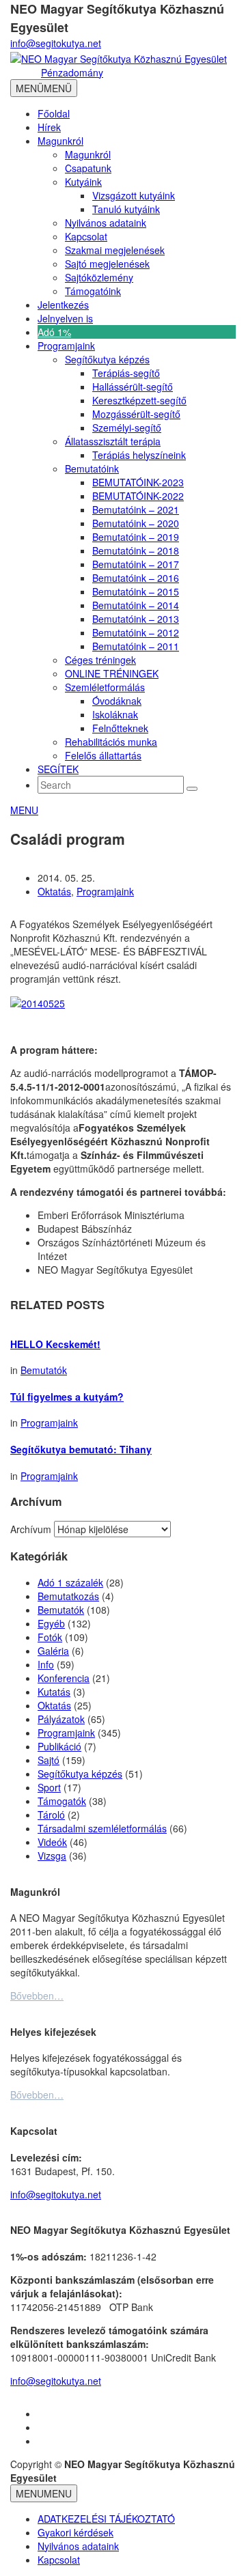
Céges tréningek (100, 660)
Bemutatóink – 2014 (136, 605)
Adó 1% (54, 332)
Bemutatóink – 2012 (136, 632)
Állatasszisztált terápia (113, 441)
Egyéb (51, 1623)
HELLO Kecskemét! (55, 1344)
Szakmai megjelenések (115, 250)
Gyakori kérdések (76, 2532)
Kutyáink (83, 182)
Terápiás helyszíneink (139, 455)
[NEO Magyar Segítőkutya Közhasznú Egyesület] (119, 57)
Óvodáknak (117, 701)
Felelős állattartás (103, 755)
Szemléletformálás (105, 687)
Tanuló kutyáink (126, 209)
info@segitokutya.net (56, 43)
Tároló (51, 1815)
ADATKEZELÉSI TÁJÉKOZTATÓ (106, 2519)
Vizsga (52, 1856)
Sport (49, 1787)
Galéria (53, 1651)
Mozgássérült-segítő (136, 414)
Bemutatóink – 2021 (136, 509)
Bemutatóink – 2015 (136, 591)
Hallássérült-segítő (133, 387)
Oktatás (54, 891)
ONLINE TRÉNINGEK (112, 673)
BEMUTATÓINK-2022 (138, 496)
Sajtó (49, 1760)
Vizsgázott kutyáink (134, 195)
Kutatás (54, 1692)
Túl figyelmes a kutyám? (67, 1397)
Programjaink (66, 346)
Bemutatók (44, 1370)
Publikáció (59, 1746)
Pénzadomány (72, 72)
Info (46, 1664)
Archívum (31, 1529)
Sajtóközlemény (99, 277)
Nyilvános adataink (106, 223)
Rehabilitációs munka (111, 742)
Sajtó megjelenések (107, 264)
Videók (52, 1842)
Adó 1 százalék (70, 1582)
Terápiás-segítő (126, 373)
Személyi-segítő (127, 428)
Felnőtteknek (120, 728)
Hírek (49, 127)
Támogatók (62, 1801)
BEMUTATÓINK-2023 (138, 482)
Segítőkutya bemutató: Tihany (81, 1449)
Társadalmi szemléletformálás (102, 1828)
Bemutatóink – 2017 (136, 564)
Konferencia (64, 1678)
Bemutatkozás (68, 1596)
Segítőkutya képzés (107, 359)
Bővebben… (37, 1996)
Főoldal (54, 113)
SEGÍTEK (58, 769)
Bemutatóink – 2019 (136, 537)
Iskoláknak (115, 714)
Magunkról (60, 141)
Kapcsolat (86, 236)
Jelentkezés (63, 305)
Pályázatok (61, 1719)
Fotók (50, 1637)
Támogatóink (93, 291)
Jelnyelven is (65, 318)
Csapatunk (88, 168)
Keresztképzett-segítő (139, 400)
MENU (24, 810)
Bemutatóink (92, 468)
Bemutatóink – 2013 (136, 619)
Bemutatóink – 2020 (136, 523)
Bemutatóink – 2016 (136, 578)
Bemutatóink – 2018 (136, 550)
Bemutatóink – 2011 (136, 646)
